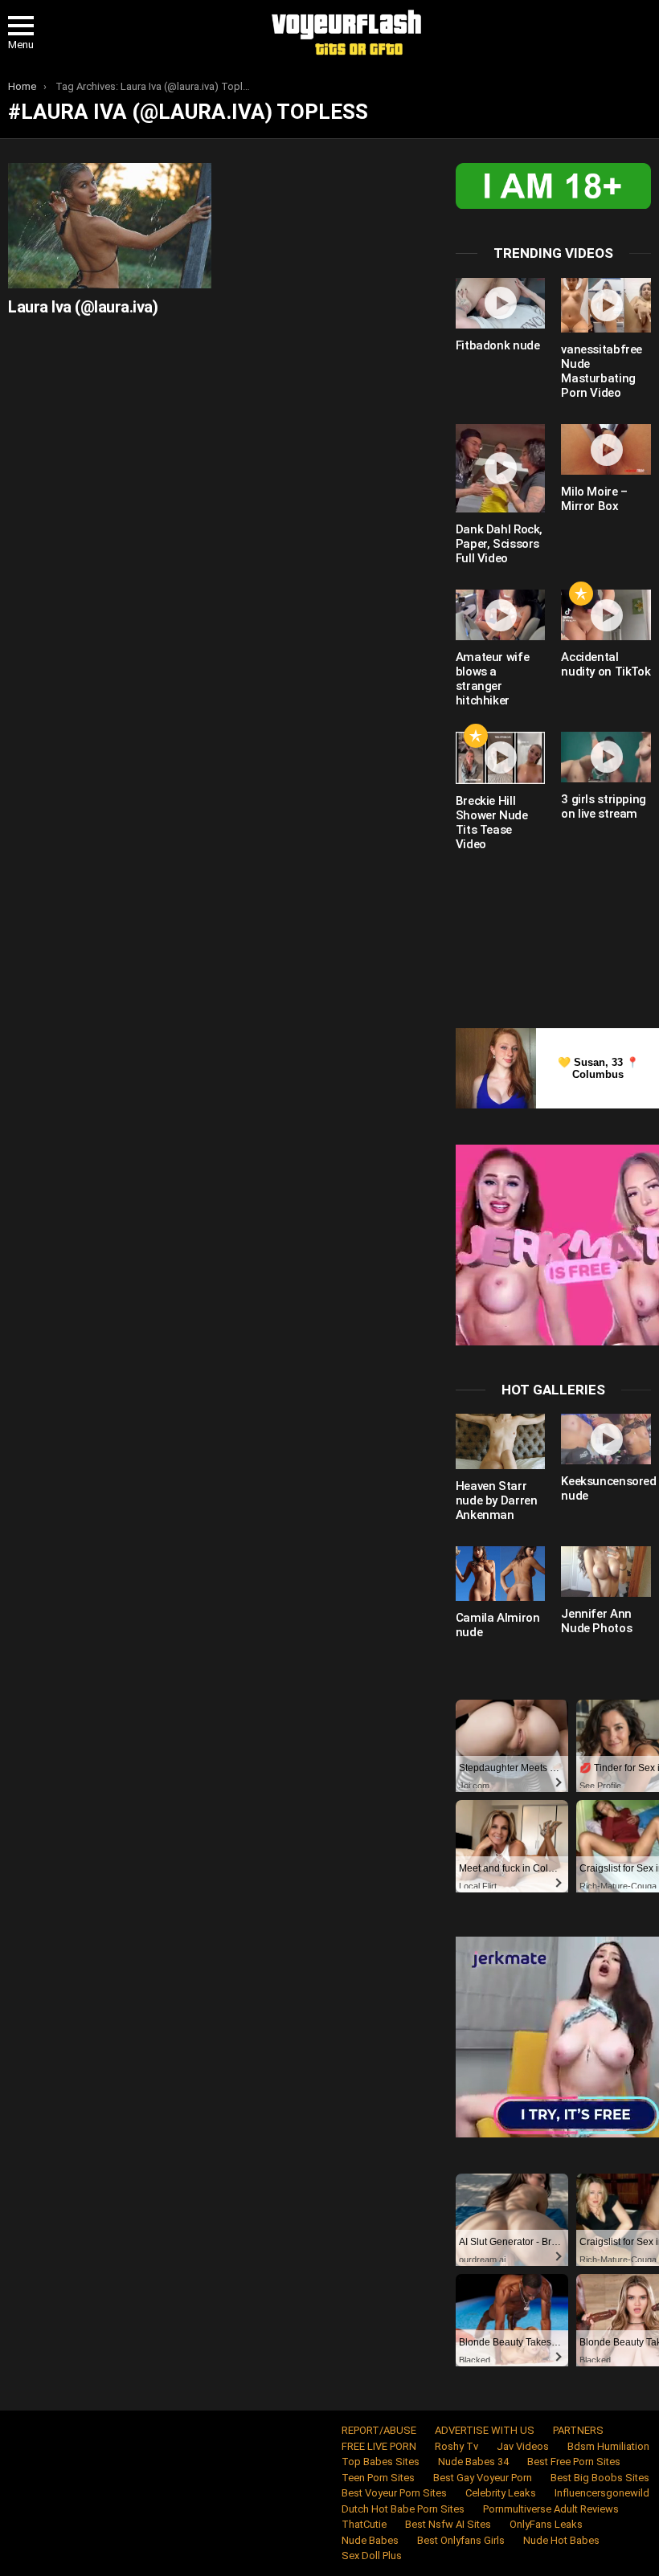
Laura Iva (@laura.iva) (83, 307)
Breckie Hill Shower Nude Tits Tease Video (492, 823)
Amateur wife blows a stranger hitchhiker (493, 679)
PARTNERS (578, 2430)
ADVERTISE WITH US (485, 2430)
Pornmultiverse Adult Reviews (551, 2509)
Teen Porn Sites (378, 2478)
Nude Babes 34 (473, 2462)
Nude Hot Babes (561, 2540)
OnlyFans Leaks (546, 2524)
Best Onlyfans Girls (461, 2540)
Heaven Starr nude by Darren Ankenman (497, 1500)
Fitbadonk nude (498, 345)
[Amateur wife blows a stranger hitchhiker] (501, 615)
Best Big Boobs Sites (600, 2478)
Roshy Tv (456, 2446)
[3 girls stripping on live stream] (606, 757)
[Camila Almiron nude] (501, 1574)
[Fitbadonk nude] (501, 303)
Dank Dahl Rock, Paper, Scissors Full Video (499, 544)
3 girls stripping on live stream (604, 806)
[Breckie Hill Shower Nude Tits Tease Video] (501, 758)
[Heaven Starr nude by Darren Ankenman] (501, 1441)
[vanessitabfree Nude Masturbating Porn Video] (606, 305)
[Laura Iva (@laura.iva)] (110, 225)
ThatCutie (364, 2524)
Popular (581, 594)
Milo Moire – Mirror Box (594, 499)
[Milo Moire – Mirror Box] (606, 449)
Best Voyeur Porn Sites (394, 2493)
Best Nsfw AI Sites (448, 2524)
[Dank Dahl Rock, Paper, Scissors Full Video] (501, 468)
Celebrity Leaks (501, 2493)
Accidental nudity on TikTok (606, 664)
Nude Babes (370, 2540)
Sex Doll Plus (372, 2556)
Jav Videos (523, 2446)
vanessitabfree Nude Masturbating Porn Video (602, 371)
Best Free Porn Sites (574, 2462)
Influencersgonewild (602, 2493)
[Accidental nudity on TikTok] (606, 615)
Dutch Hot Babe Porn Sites (403, 2509)
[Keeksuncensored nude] (606, 1439)
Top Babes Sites (381, 2462)
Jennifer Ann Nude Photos (596, 1621)
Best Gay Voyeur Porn (483, 2478)
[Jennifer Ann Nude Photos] (606, 1572)
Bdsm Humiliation (608, 2446)
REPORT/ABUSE (379, 2430)
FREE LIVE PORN (379, 2446)
